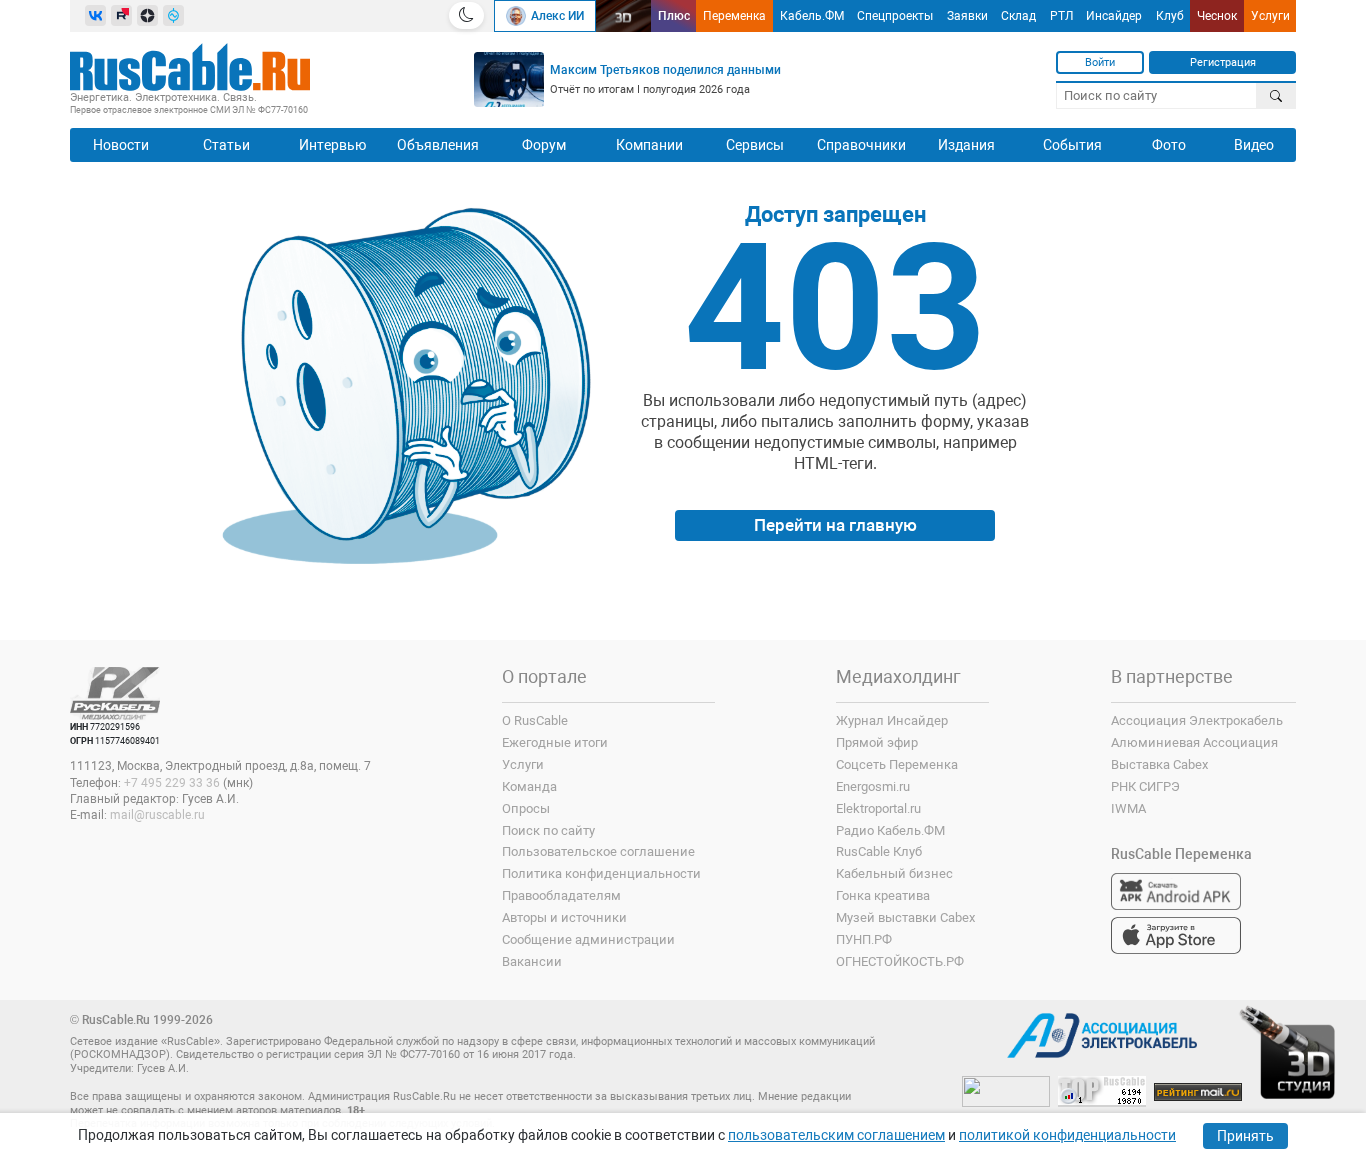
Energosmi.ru (873, 786)
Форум (544, 145)
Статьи (226, 145)
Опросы (526, 808)
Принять (1245, 1136)
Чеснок (1217, 16)
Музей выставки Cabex (905, 917)
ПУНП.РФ (864, 939)
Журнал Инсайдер (892, 720)
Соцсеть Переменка (897, 764)
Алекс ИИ (557, 16)
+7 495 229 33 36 (172, 783)
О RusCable (535, 720)
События (1072, 145)
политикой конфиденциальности (1067, 1135)
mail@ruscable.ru (157, 815)
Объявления (438, 145)
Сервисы (755, 145)
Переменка (734, 16)
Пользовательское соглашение (598, 851)
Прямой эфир (877, 742)
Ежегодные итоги (555, 742)
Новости (121, 145)
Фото (1169, 145)
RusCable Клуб (879, 851)
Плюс (674, 16)
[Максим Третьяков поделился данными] (509, 79)
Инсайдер (1114, 16)
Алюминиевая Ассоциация (1194, 742)
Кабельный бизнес (894, 873)
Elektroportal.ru (878, 808)
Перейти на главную (835, 525)
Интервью (332, 145)
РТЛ (1061, 16)
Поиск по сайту (548, 830)
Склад (1018, 16)
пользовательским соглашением (836, 1135)
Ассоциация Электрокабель (1197, 720)
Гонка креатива (883, 895)
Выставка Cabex (1159, 764)
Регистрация (1223, 62)
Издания (966, 145)
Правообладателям (561, 895)
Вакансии (532, 961)
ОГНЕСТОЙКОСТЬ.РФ (900, 961)
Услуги (1270, 16)
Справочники (861, 145)
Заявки (967, 16)
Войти (1100, 62)
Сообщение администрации (588, 939)
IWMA (1128, 808)
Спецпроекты (895, 16)
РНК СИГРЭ (1145, 786)
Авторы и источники (564, 917)
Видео (1254, 145)
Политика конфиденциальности (601, 873)
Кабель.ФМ (812, 16)
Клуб (1170, 16)
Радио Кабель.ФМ (890, 830)
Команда (529, 786)
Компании (649, 145)
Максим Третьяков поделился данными (665, 70)
